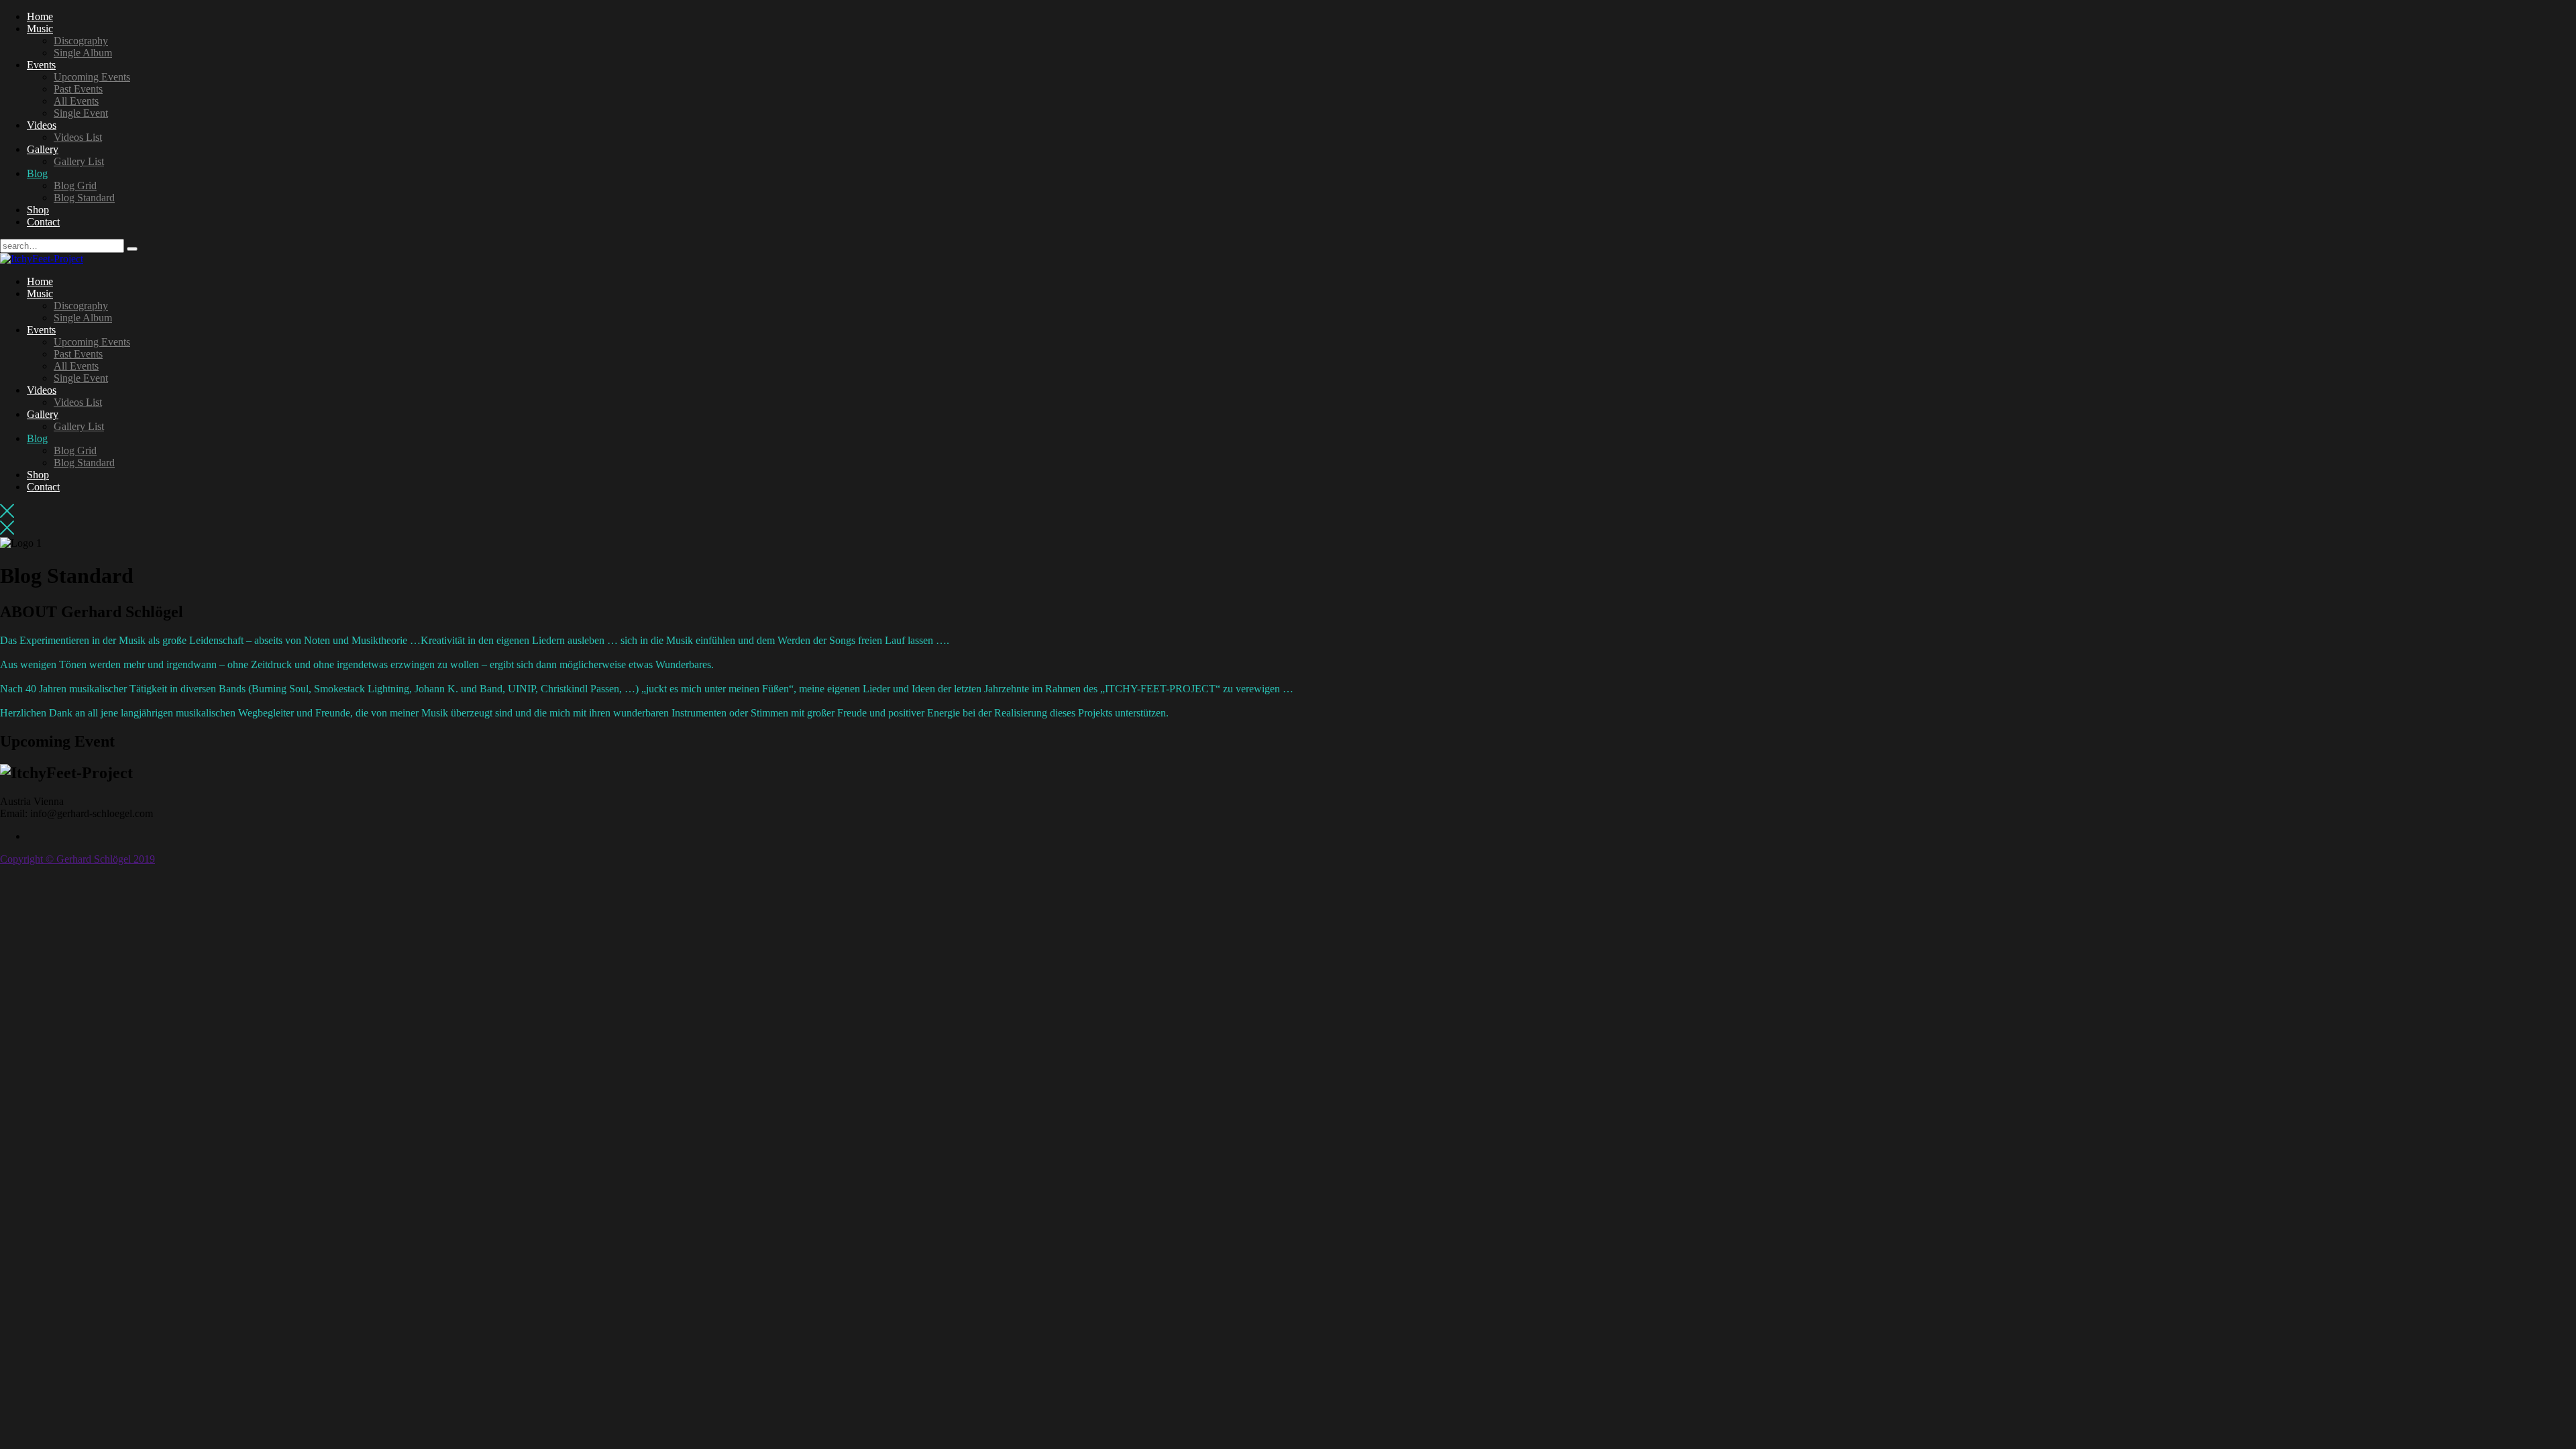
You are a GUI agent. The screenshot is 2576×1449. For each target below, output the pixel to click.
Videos (42, 125)
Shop (38, 210)
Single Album (83, 53)
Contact (43, 222)
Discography (81, 41)
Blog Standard (84, 198)
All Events (76, 101)
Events (41, 65)
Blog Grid (75, 185)
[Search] (132, 249)
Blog (37, 173)
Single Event (81, 113)
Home (40, 16)
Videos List (78, 137)
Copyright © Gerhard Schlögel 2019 (77, 859)
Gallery (43, 149)
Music (40, 29)
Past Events (78, 89)
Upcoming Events (92, 77)
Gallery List (79, 161)
